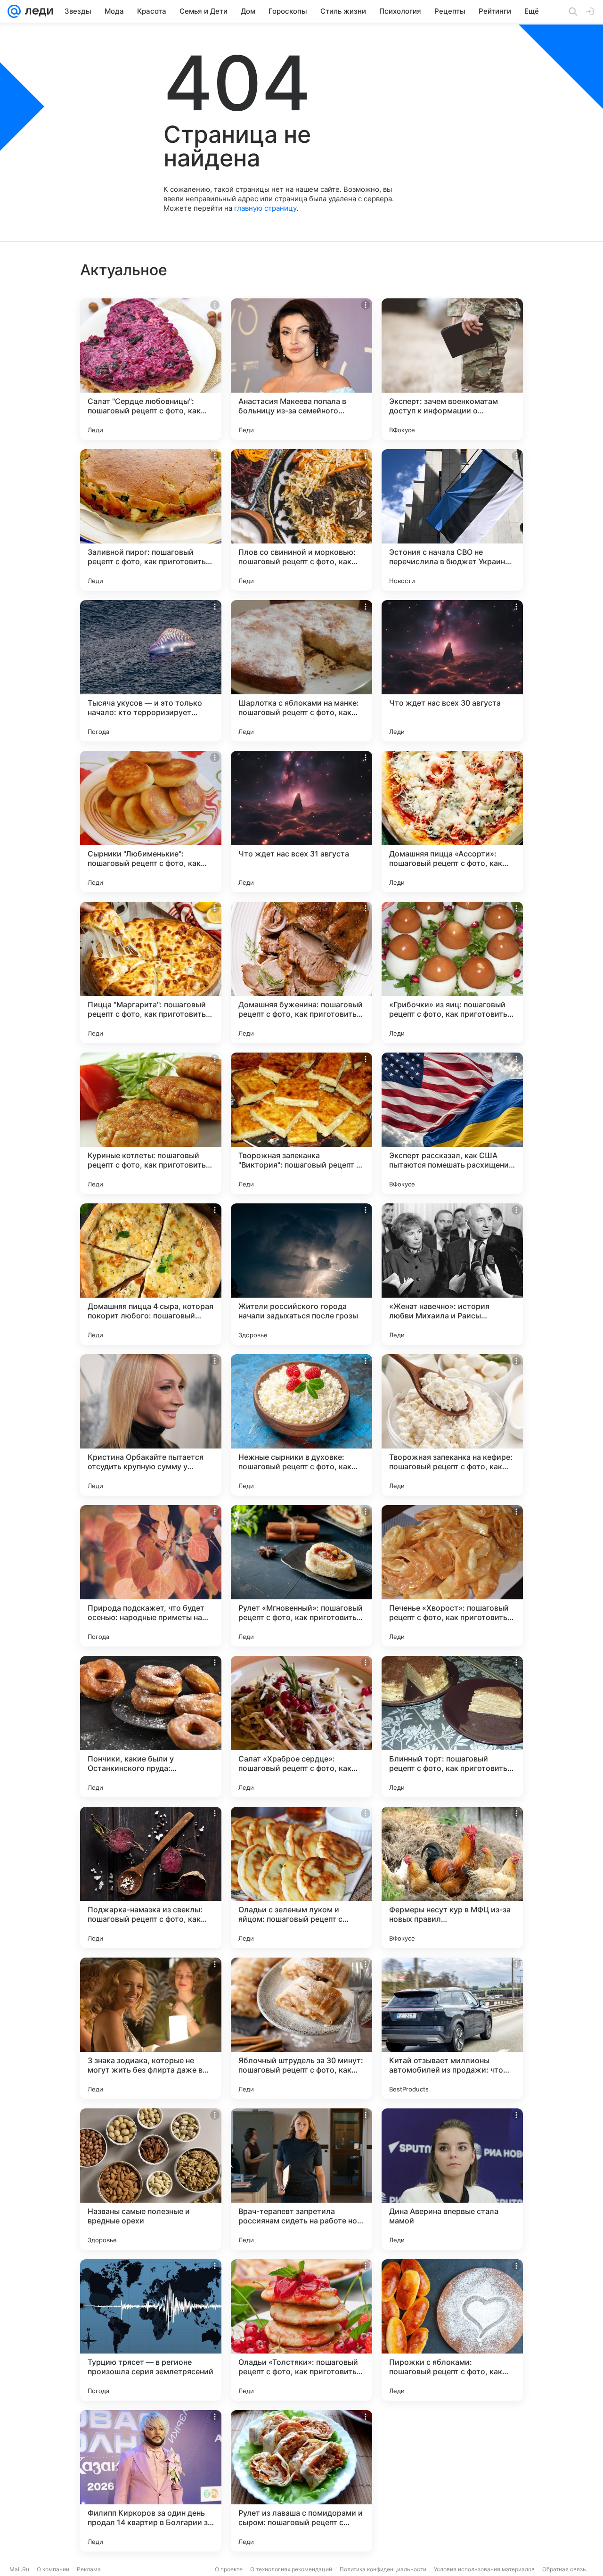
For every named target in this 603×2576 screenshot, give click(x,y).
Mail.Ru (19, 2569)
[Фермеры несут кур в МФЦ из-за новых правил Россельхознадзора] (452, 1877)
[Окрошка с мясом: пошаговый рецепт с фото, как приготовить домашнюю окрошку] (452, 2481)
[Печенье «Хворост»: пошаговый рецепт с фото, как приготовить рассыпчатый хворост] (452, 1576)
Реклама (89, 2569)
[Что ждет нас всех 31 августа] (301, 822)
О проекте (229, 2569)
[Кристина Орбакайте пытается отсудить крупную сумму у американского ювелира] (151, 1425)
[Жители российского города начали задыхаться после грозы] (301, 1274)
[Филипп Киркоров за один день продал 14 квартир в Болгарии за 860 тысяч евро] (151, 2481)
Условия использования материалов (484, 2569)
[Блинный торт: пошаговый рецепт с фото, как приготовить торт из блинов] (452, 1727)
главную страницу (265, 208)
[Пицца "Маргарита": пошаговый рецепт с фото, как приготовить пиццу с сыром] (151, 972)
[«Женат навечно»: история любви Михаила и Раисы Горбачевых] (452, 1274)
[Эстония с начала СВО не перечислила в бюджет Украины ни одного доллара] (452, 520)
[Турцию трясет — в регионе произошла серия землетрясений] (151, 2330)
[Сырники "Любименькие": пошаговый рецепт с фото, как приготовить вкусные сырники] (151, 822)
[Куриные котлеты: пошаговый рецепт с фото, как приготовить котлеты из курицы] (151, 1123)
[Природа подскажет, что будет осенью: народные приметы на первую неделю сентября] (151, 1576)
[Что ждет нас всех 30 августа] (452, 671)
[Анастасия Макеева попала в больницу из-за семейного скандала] (301, 369)
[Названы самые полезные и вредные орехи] (151, 2179)
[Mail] (14, 11)
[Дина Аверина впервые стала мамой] (452, 2179)
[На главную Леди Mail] (37, 11)
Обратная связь (564, 2569)
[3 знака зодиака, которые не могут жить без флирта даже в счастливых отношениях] (151, 2028)
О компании (53, 2569)
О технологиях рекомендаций (291, 2569)
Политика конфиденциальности (383, 2569)
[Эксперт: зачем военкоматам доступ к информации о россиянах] (452, 369)
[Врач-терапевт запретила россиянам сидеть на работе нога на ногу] (301, 2179)
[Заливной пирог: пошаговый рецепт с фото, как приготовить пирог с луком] (151, 520)
